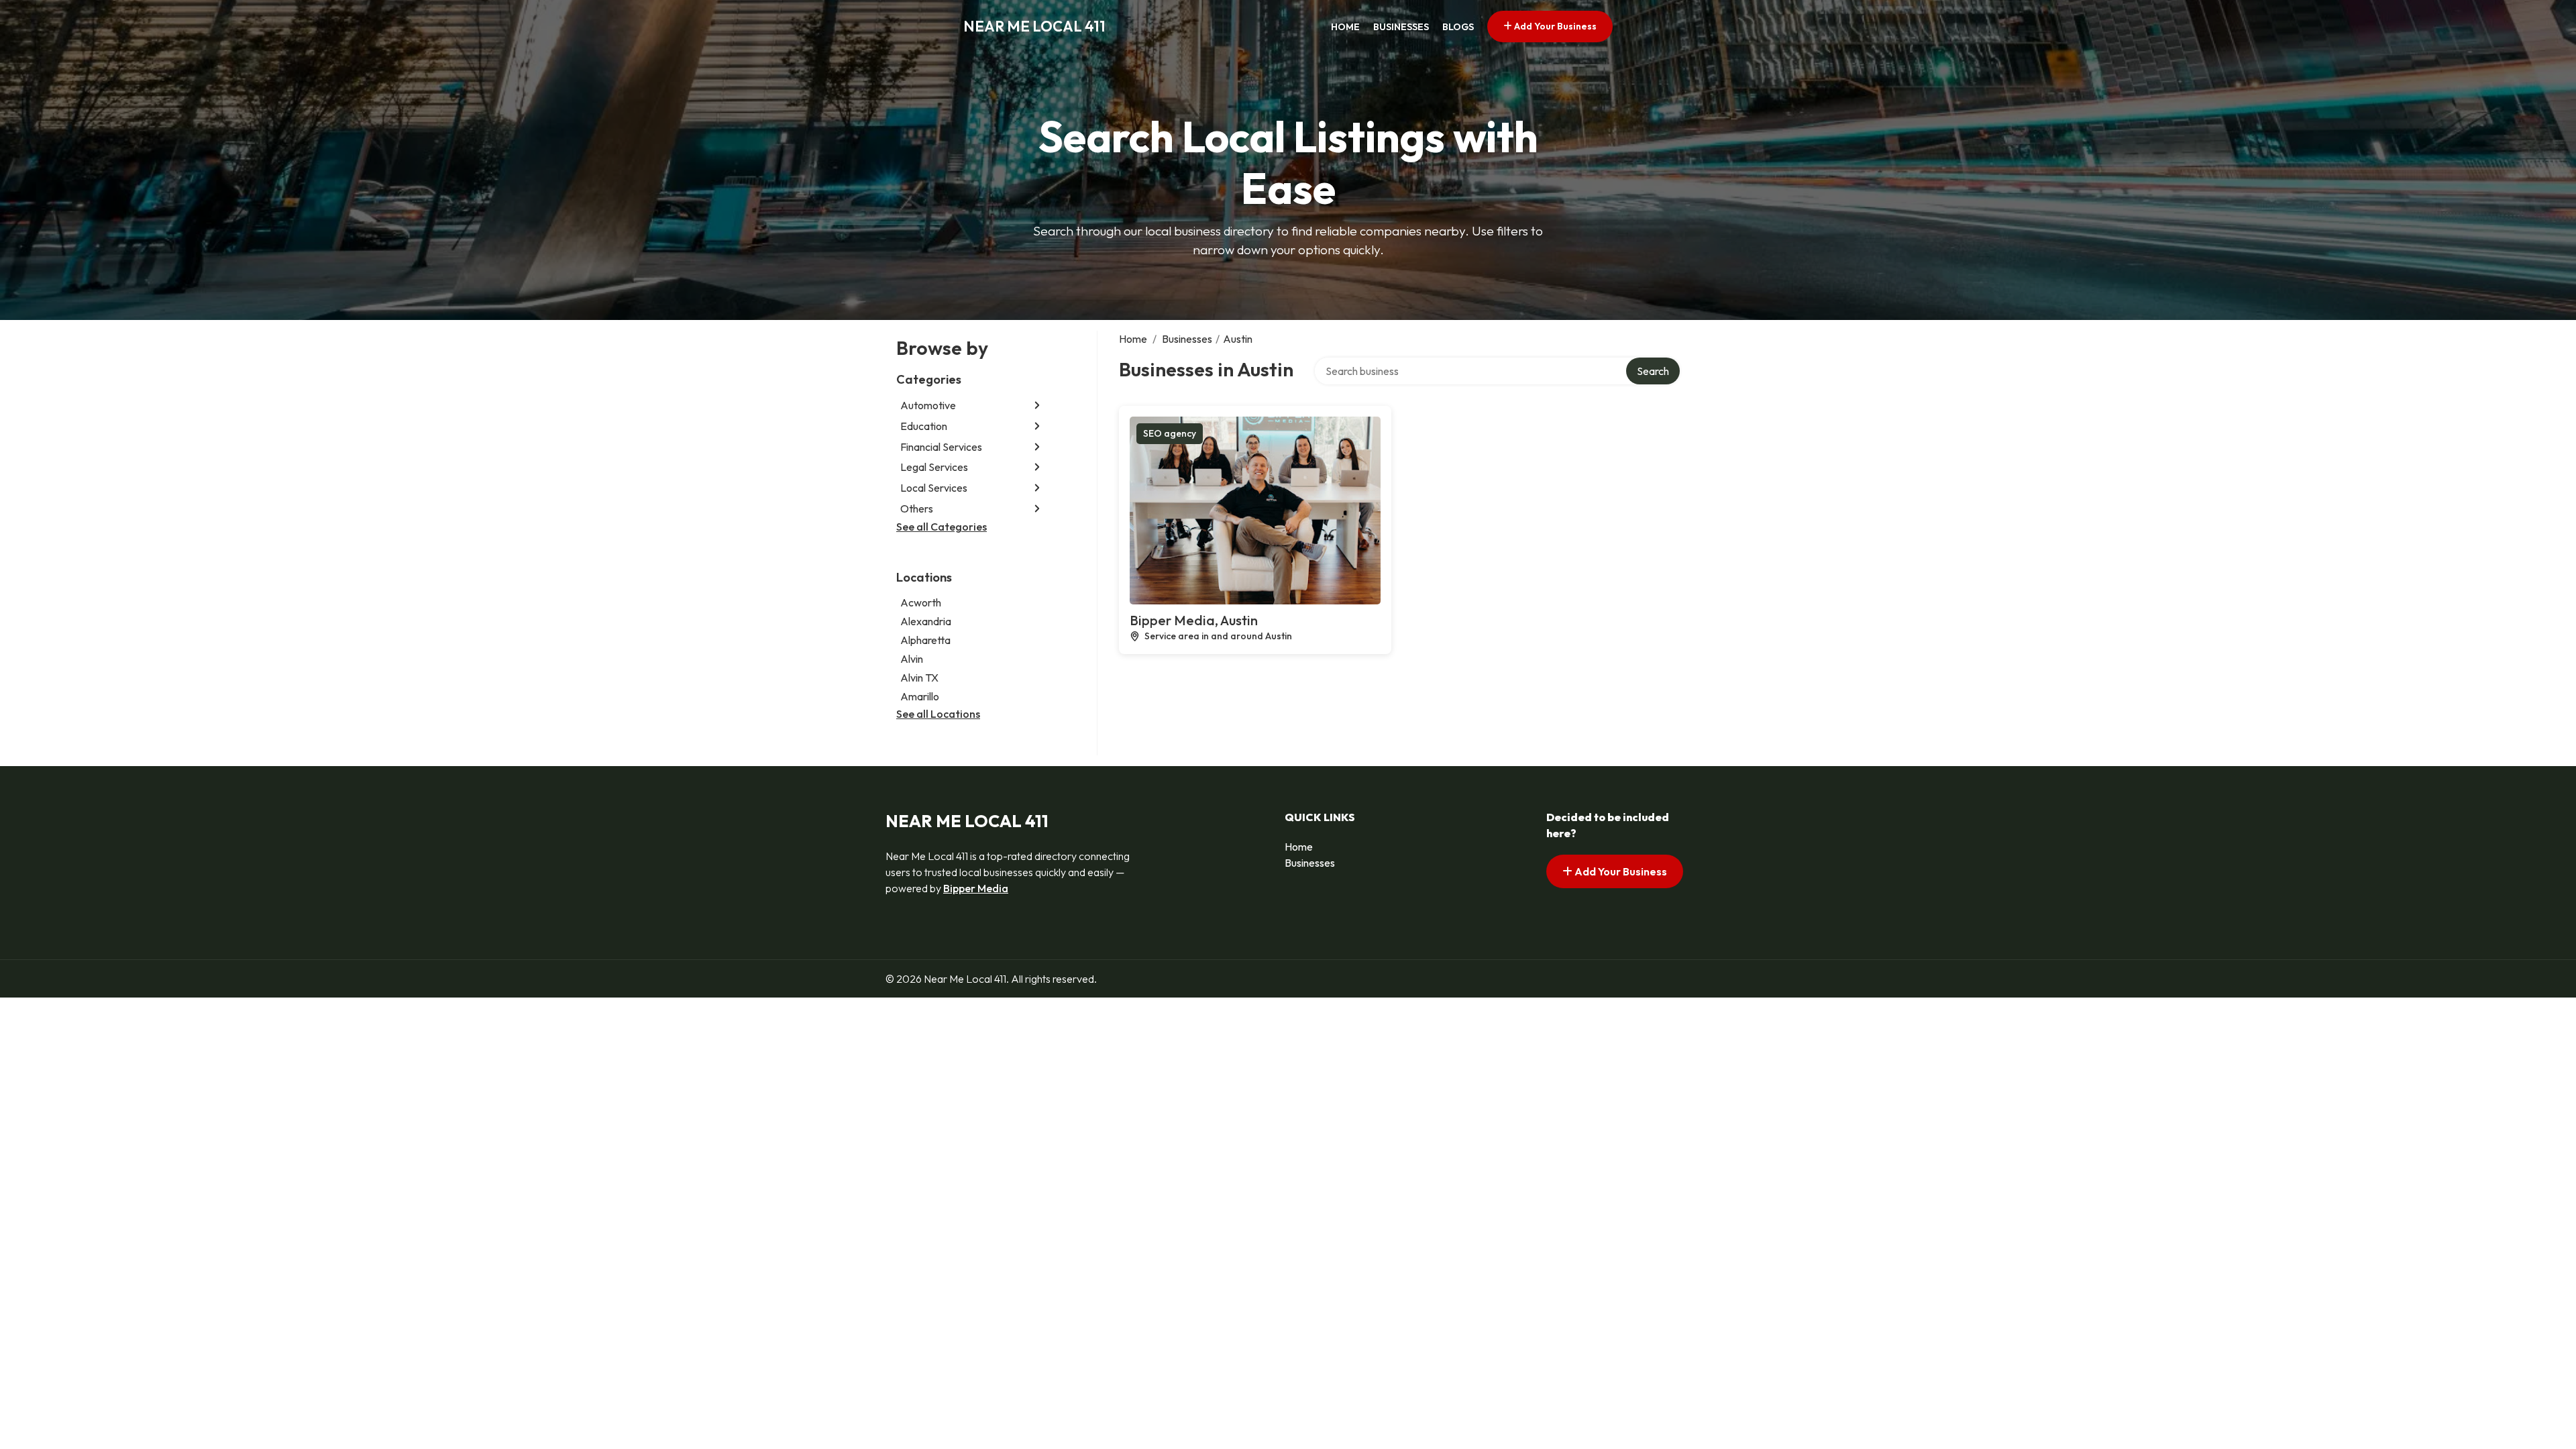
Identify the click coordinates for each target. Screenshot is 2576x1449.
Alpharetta (925, 640)
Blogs (1458, 27)
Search (1653, 371)
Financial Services (941, 447)
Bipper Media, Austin (1194, 620)
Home (1345, 27)
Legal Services (934, 467)
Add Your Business (1554, 26)
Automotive (928, 405)
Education (924, 426)
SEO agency (1170, 433)
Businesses (1401, 27)
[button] (1037, 406)
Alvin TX (919, 678)
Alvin (912, 659)
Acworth (921, 602)
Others (917, 508)
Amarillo (920, 696)
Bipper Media (976, 888)
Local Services (934, 488)
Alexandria (926, 621)
